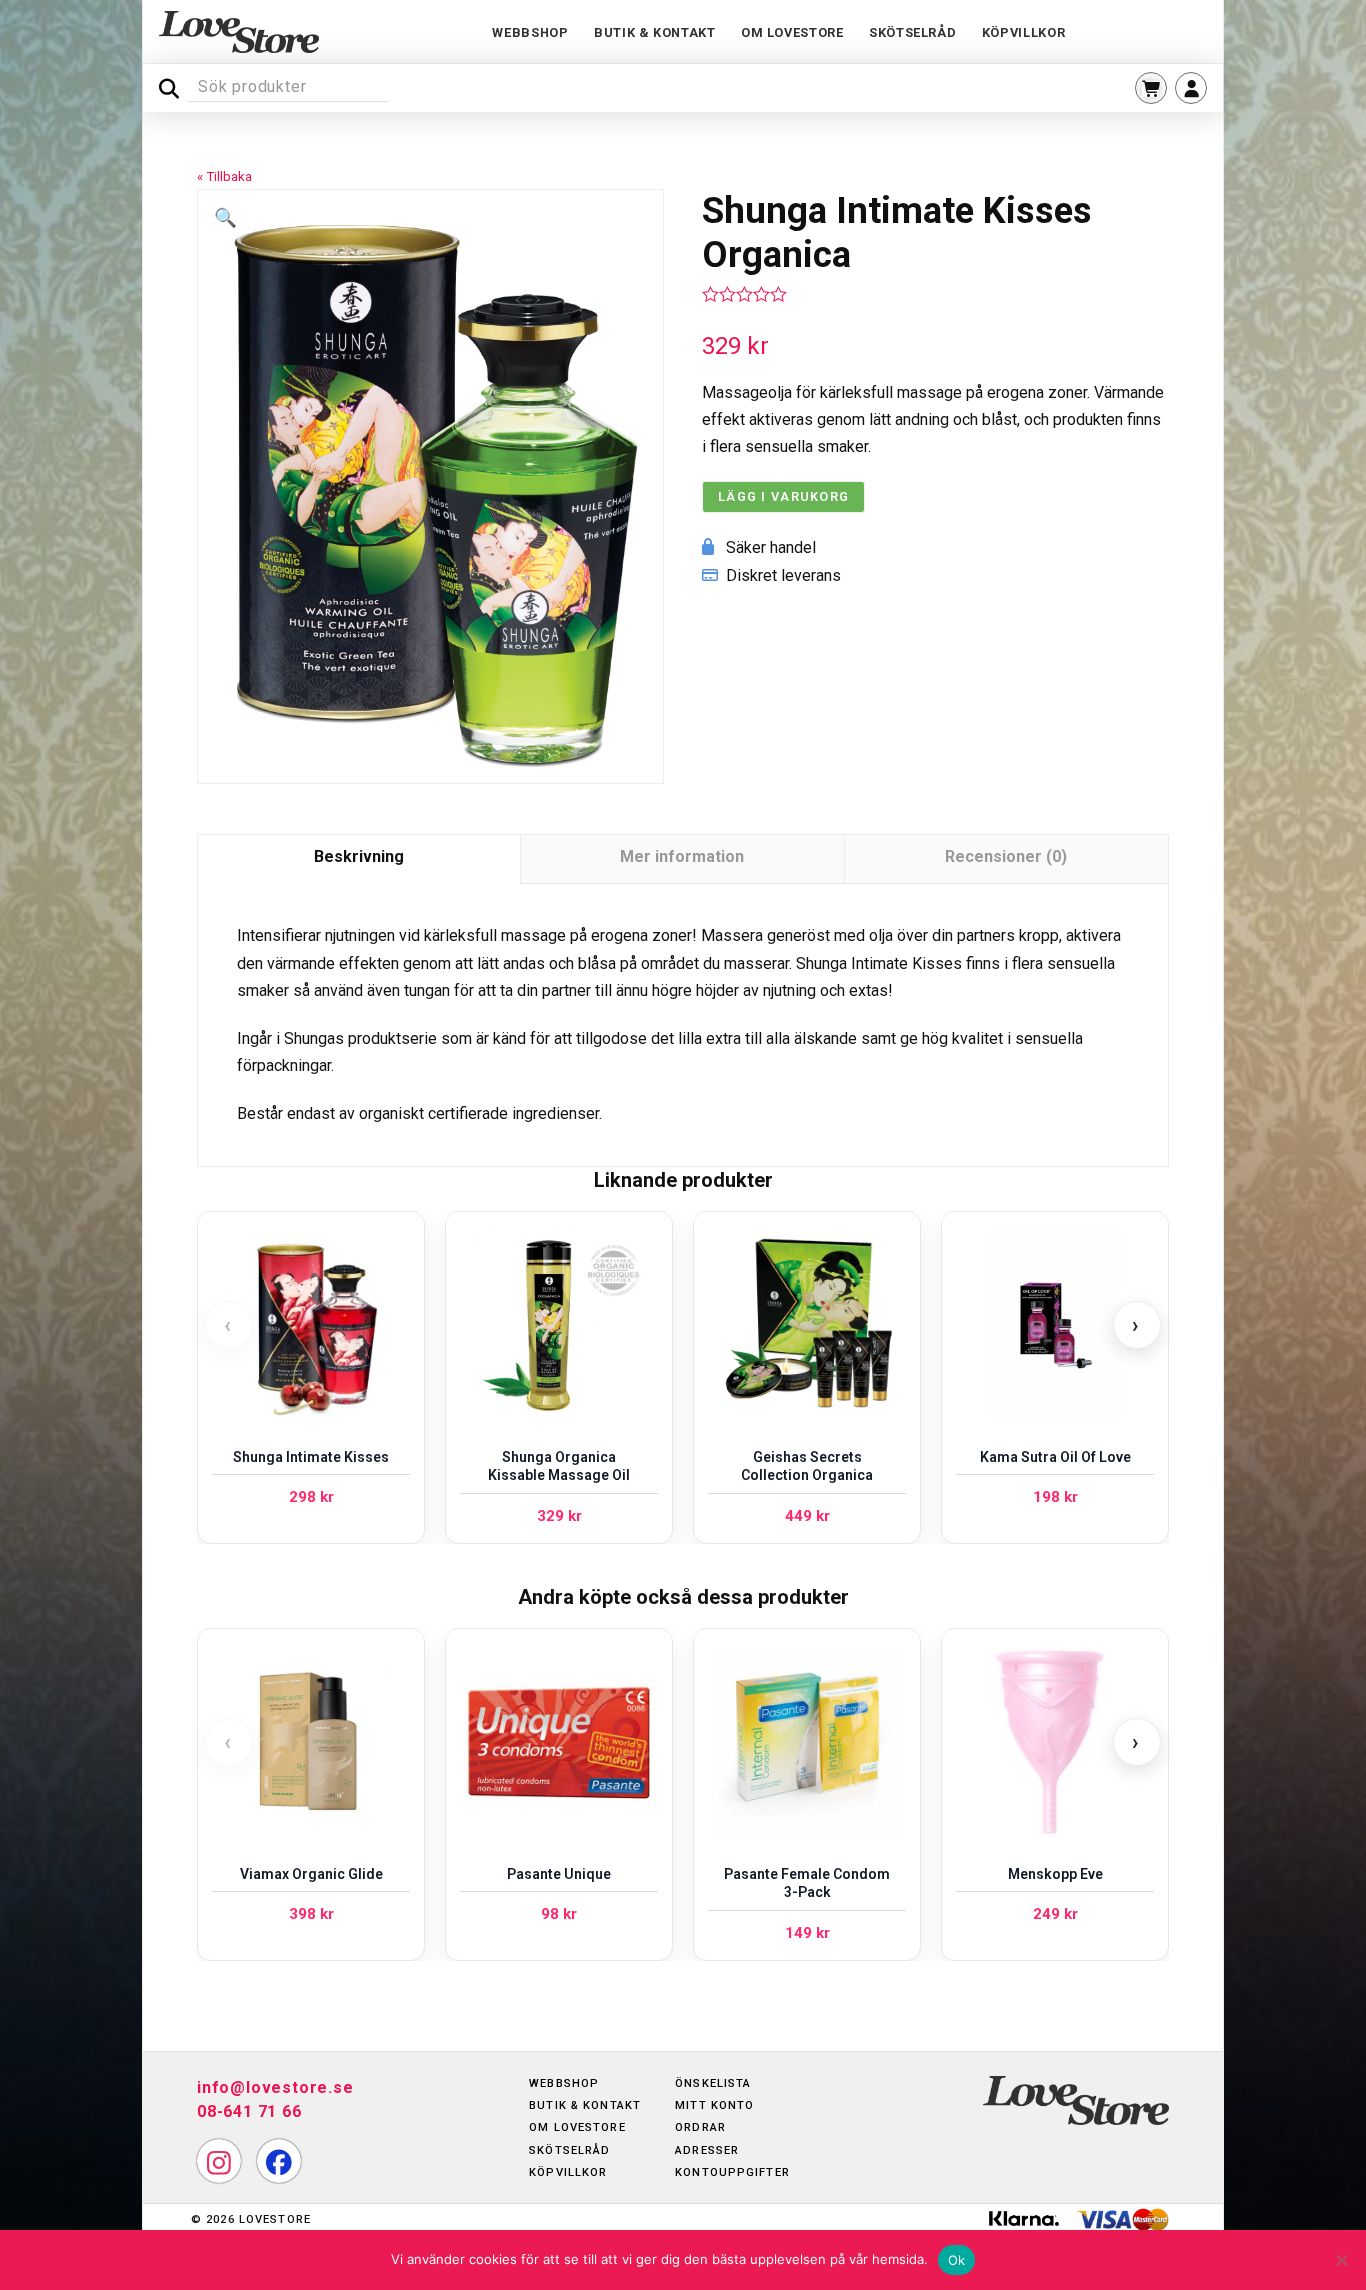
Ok (957, 2260)
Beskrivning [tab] (359, 856)
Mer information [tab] (682, 856)
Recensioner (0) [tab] (1006, 856)
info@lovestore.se (275, 2087)
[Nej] (1341, 2260)
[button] (1151, 88)
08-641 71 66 (249, 2111)
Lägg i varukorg (783, 496)
